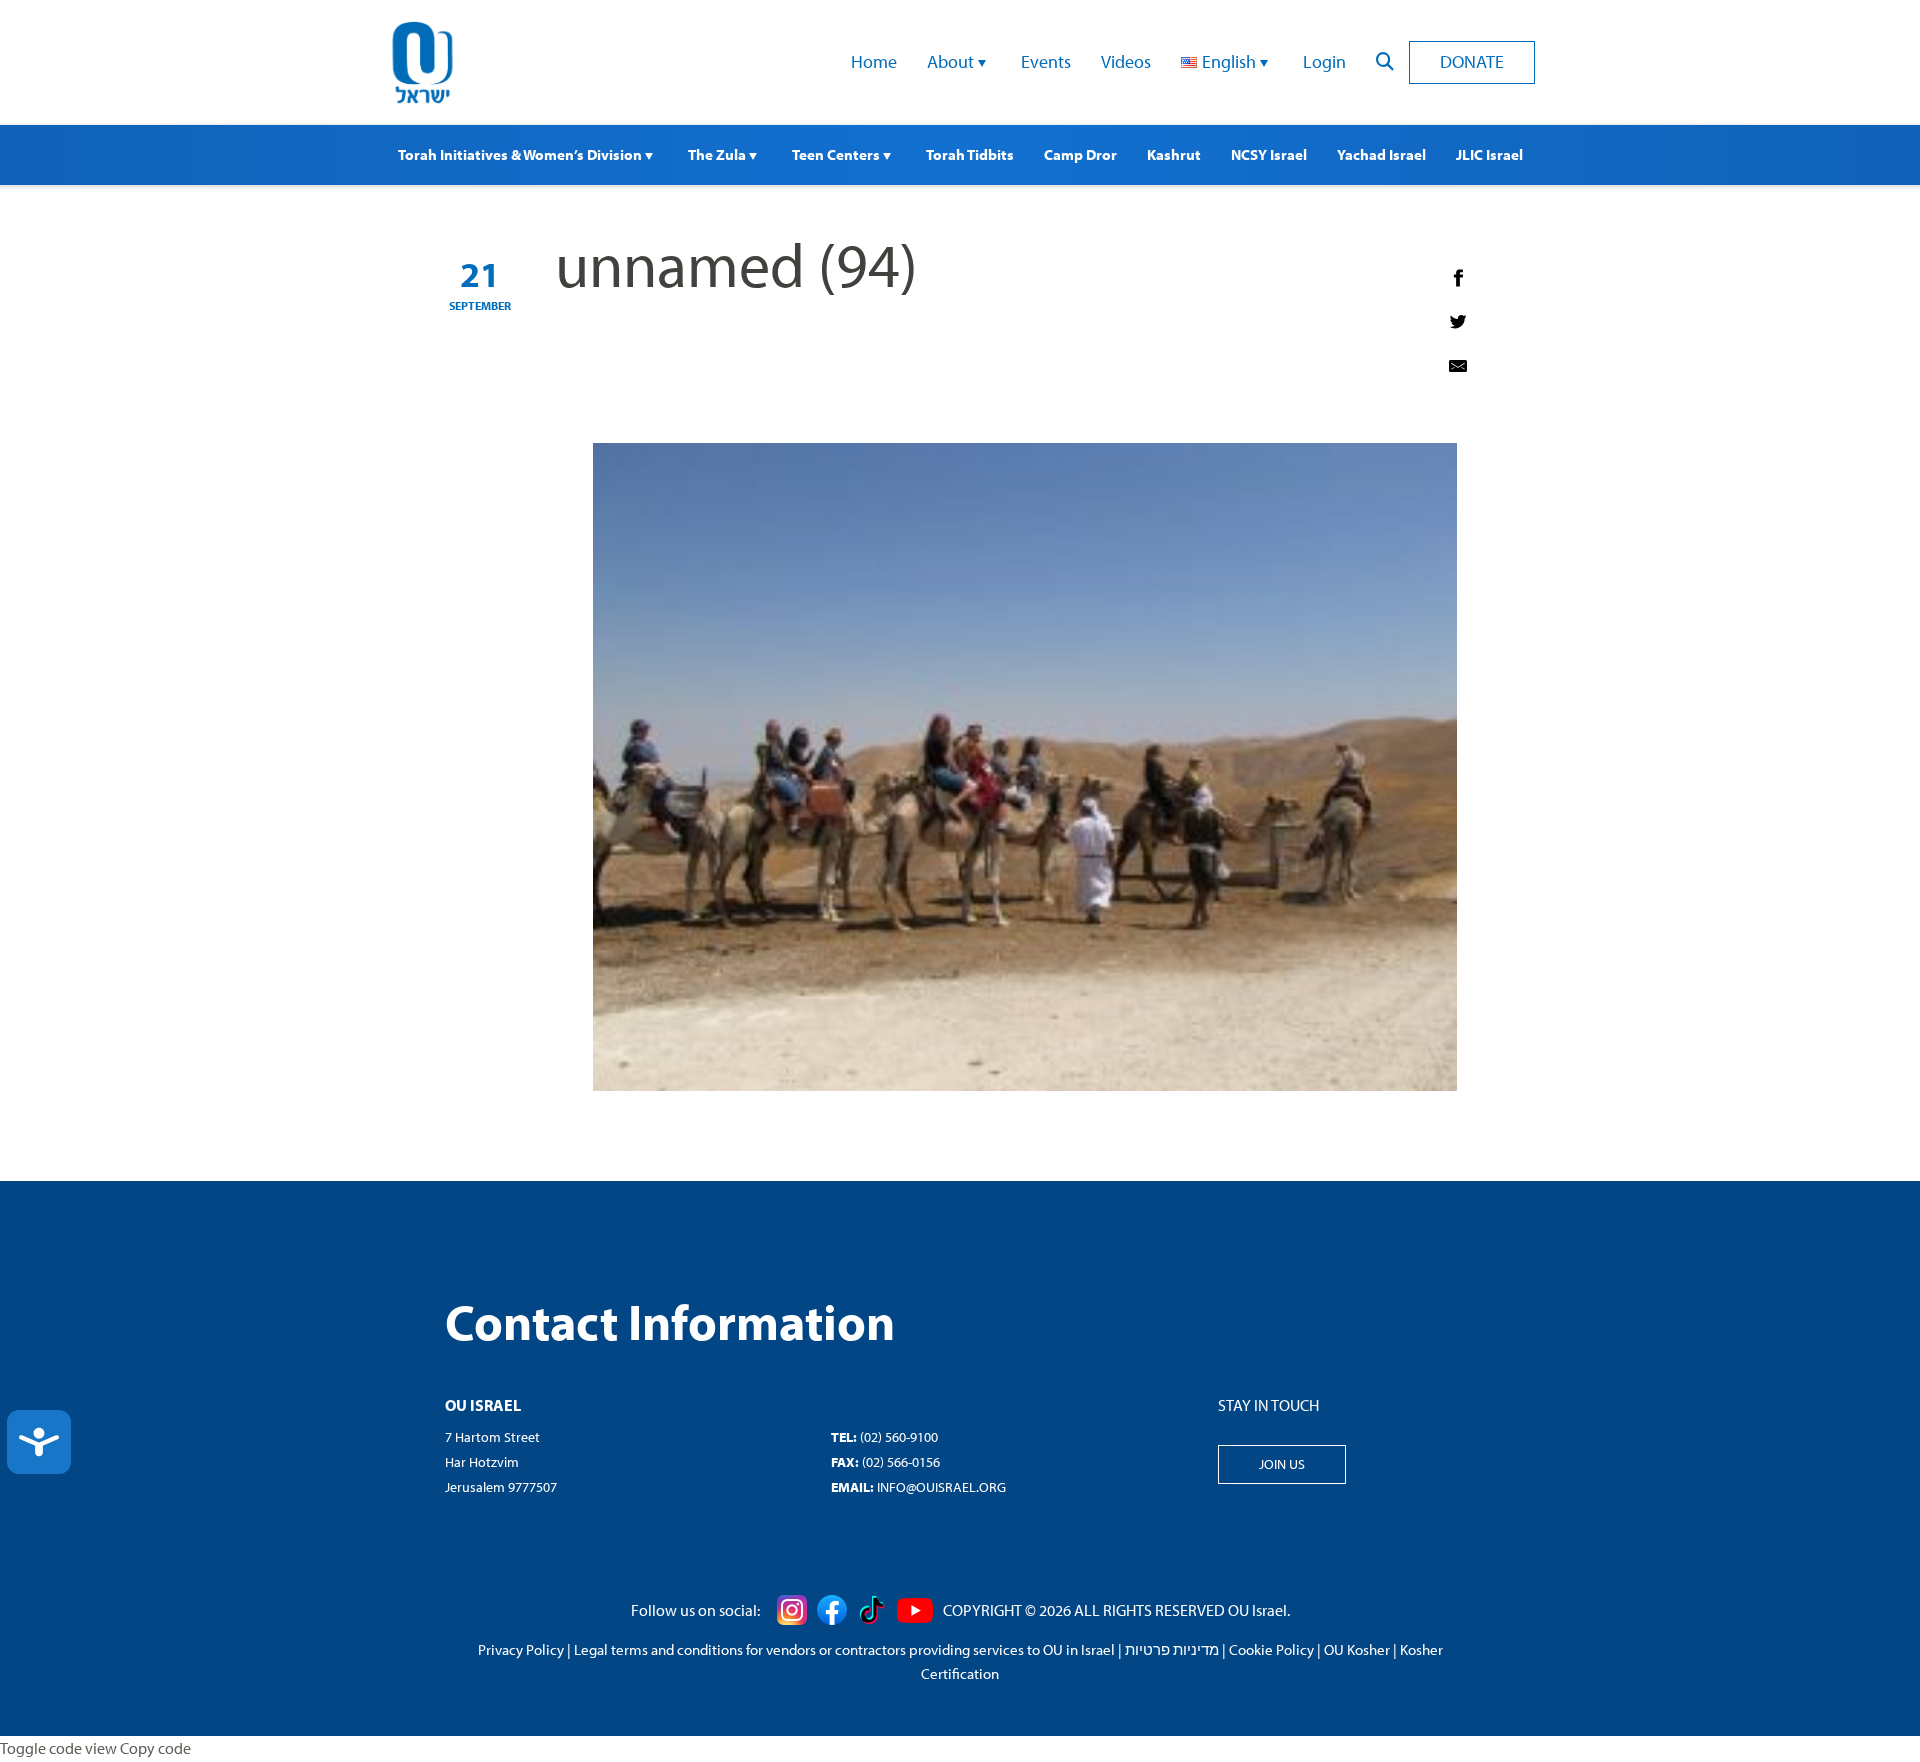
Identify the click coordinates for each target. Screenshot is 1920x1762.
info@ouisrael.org (941, 1487)
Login (1324, 61)
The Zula (718, 154)
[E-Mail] (1458, 366)
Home (874, 61)
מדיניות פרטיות (1172, 1649)
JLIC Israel (1489, 154)
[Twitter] (1458, 322)
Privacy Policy (521, 1649)
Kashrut (1174, 154)
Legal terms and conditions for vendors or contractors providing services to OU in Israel (844, 1649)
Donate (1472, 61)
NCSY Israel (1269, 154)
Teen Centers (837, 154)
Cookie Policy (1271, 1649)
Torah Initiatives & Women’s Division (521, 154)
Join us (1282, 1464)
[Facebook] (1458, 278)
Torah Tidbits (970, 154)
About (952, 61)
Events (1046, 61)
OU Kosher (1357, 1649)
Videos (1126, 61)
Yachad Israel (1381, 154)
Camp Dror (1080, 154)
